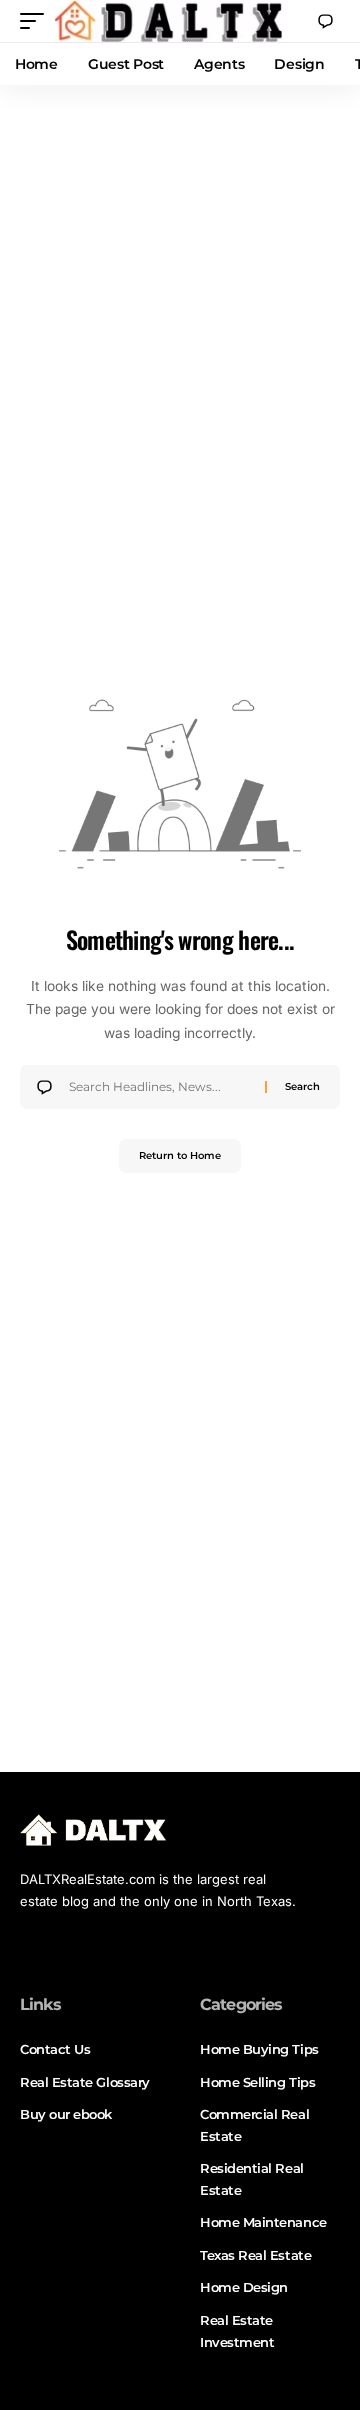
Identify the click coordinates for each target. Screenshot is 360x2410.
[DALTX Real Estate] (168, 21)
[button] (37, 21)
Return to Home (180, 1155)
